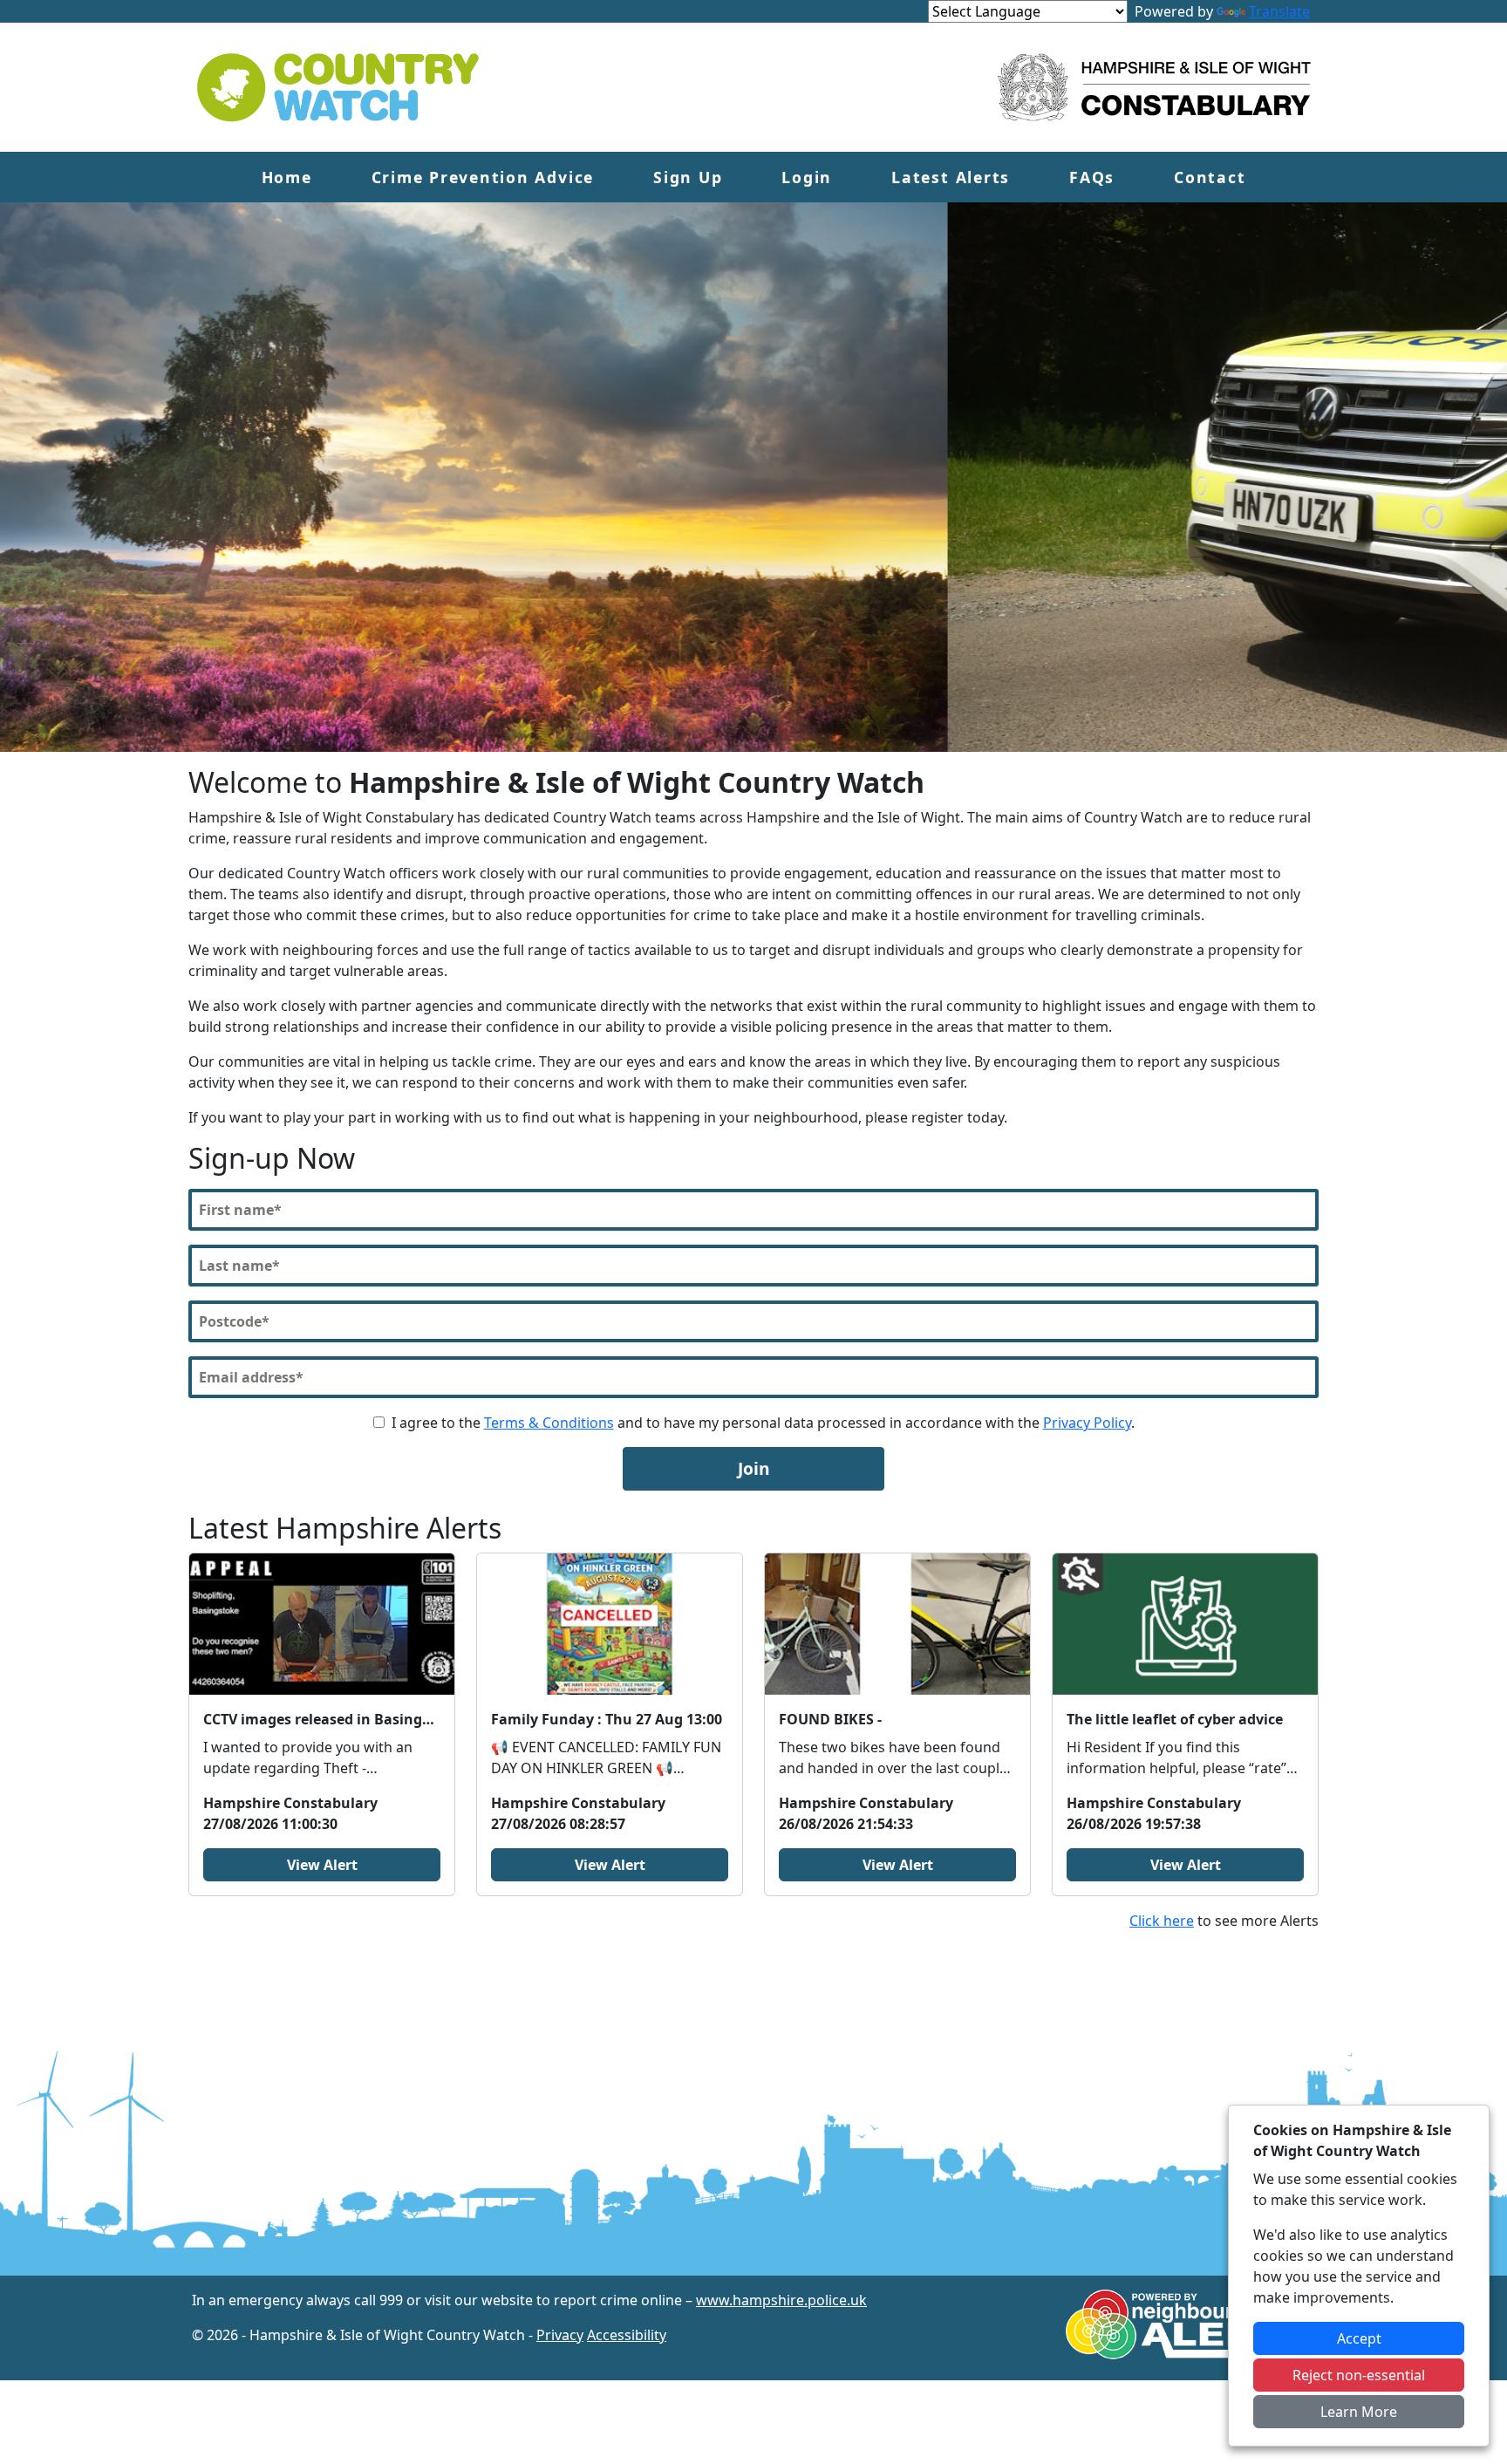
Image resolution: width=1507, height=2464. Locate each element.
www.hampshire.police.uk (781, 2300)
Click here (1162, 1921)
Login (807, 177)
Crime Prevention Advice (483, 177)
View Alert (322, 1865)
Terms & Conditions (549, 1423)
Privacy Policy (1087, 1423)
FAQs (1092, 177)
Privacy (560, 2335)
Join (754, 1468)
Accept (1359, 2338)
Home (287, 177)
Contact (1210, 177)
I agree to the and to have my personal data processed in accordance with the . (763, 1423)
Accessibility (627, 2335)
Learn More (1359, 2412)
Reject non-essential (1359, 2375)
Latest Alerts (951, 177)
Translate (1279, 11)
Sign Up (688, 177)
